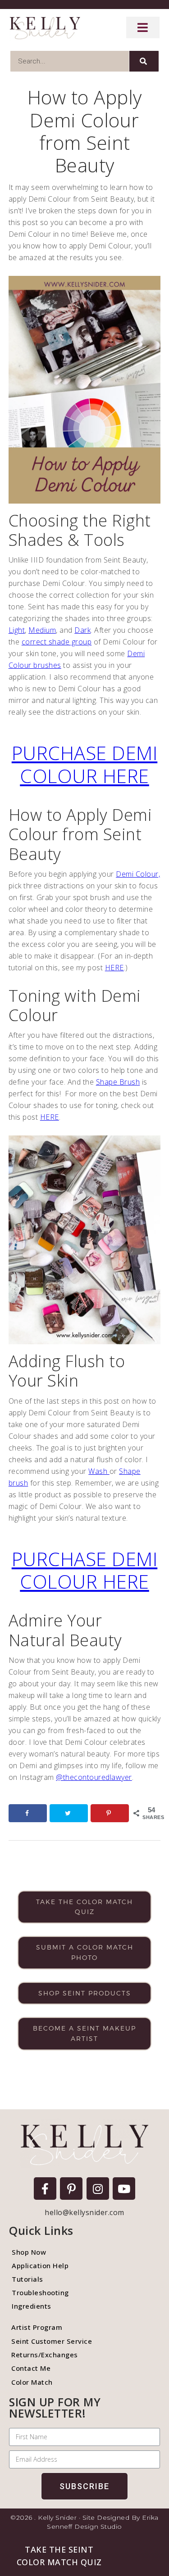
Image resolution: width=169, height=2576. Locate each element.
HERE (114, 968)
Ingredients (32, 2306)
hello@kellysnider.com (84, 2212)
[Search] (144, 61)
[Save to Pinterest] (110, 1813)
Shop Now (29, 2252)
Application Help (40, 2265)
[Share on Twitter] (69, 1813)
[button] (59, 2556)
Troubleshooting (40, 2292)
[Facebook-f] (45, 2189)
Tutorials (27, 2279)
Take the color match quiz (84, 1907)
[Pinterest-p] (71, 2189)
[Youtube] (124, 2189)
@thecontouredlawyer (94, 1777)
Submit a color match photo (85, 1952)
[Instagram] (98, 2189)
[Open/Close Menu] (143, 27)
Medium (42, 630)
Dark (82, 630)
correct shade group (57, 642)
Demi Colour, (138, 874)
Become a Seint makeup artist (84, 2033)
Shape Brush (118, 1082)
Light (17, 630)
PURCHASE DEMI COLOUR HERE (85, 764)
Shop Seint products (85, 1993)
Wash (99, 1471)
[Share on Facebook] (28, 1813)
